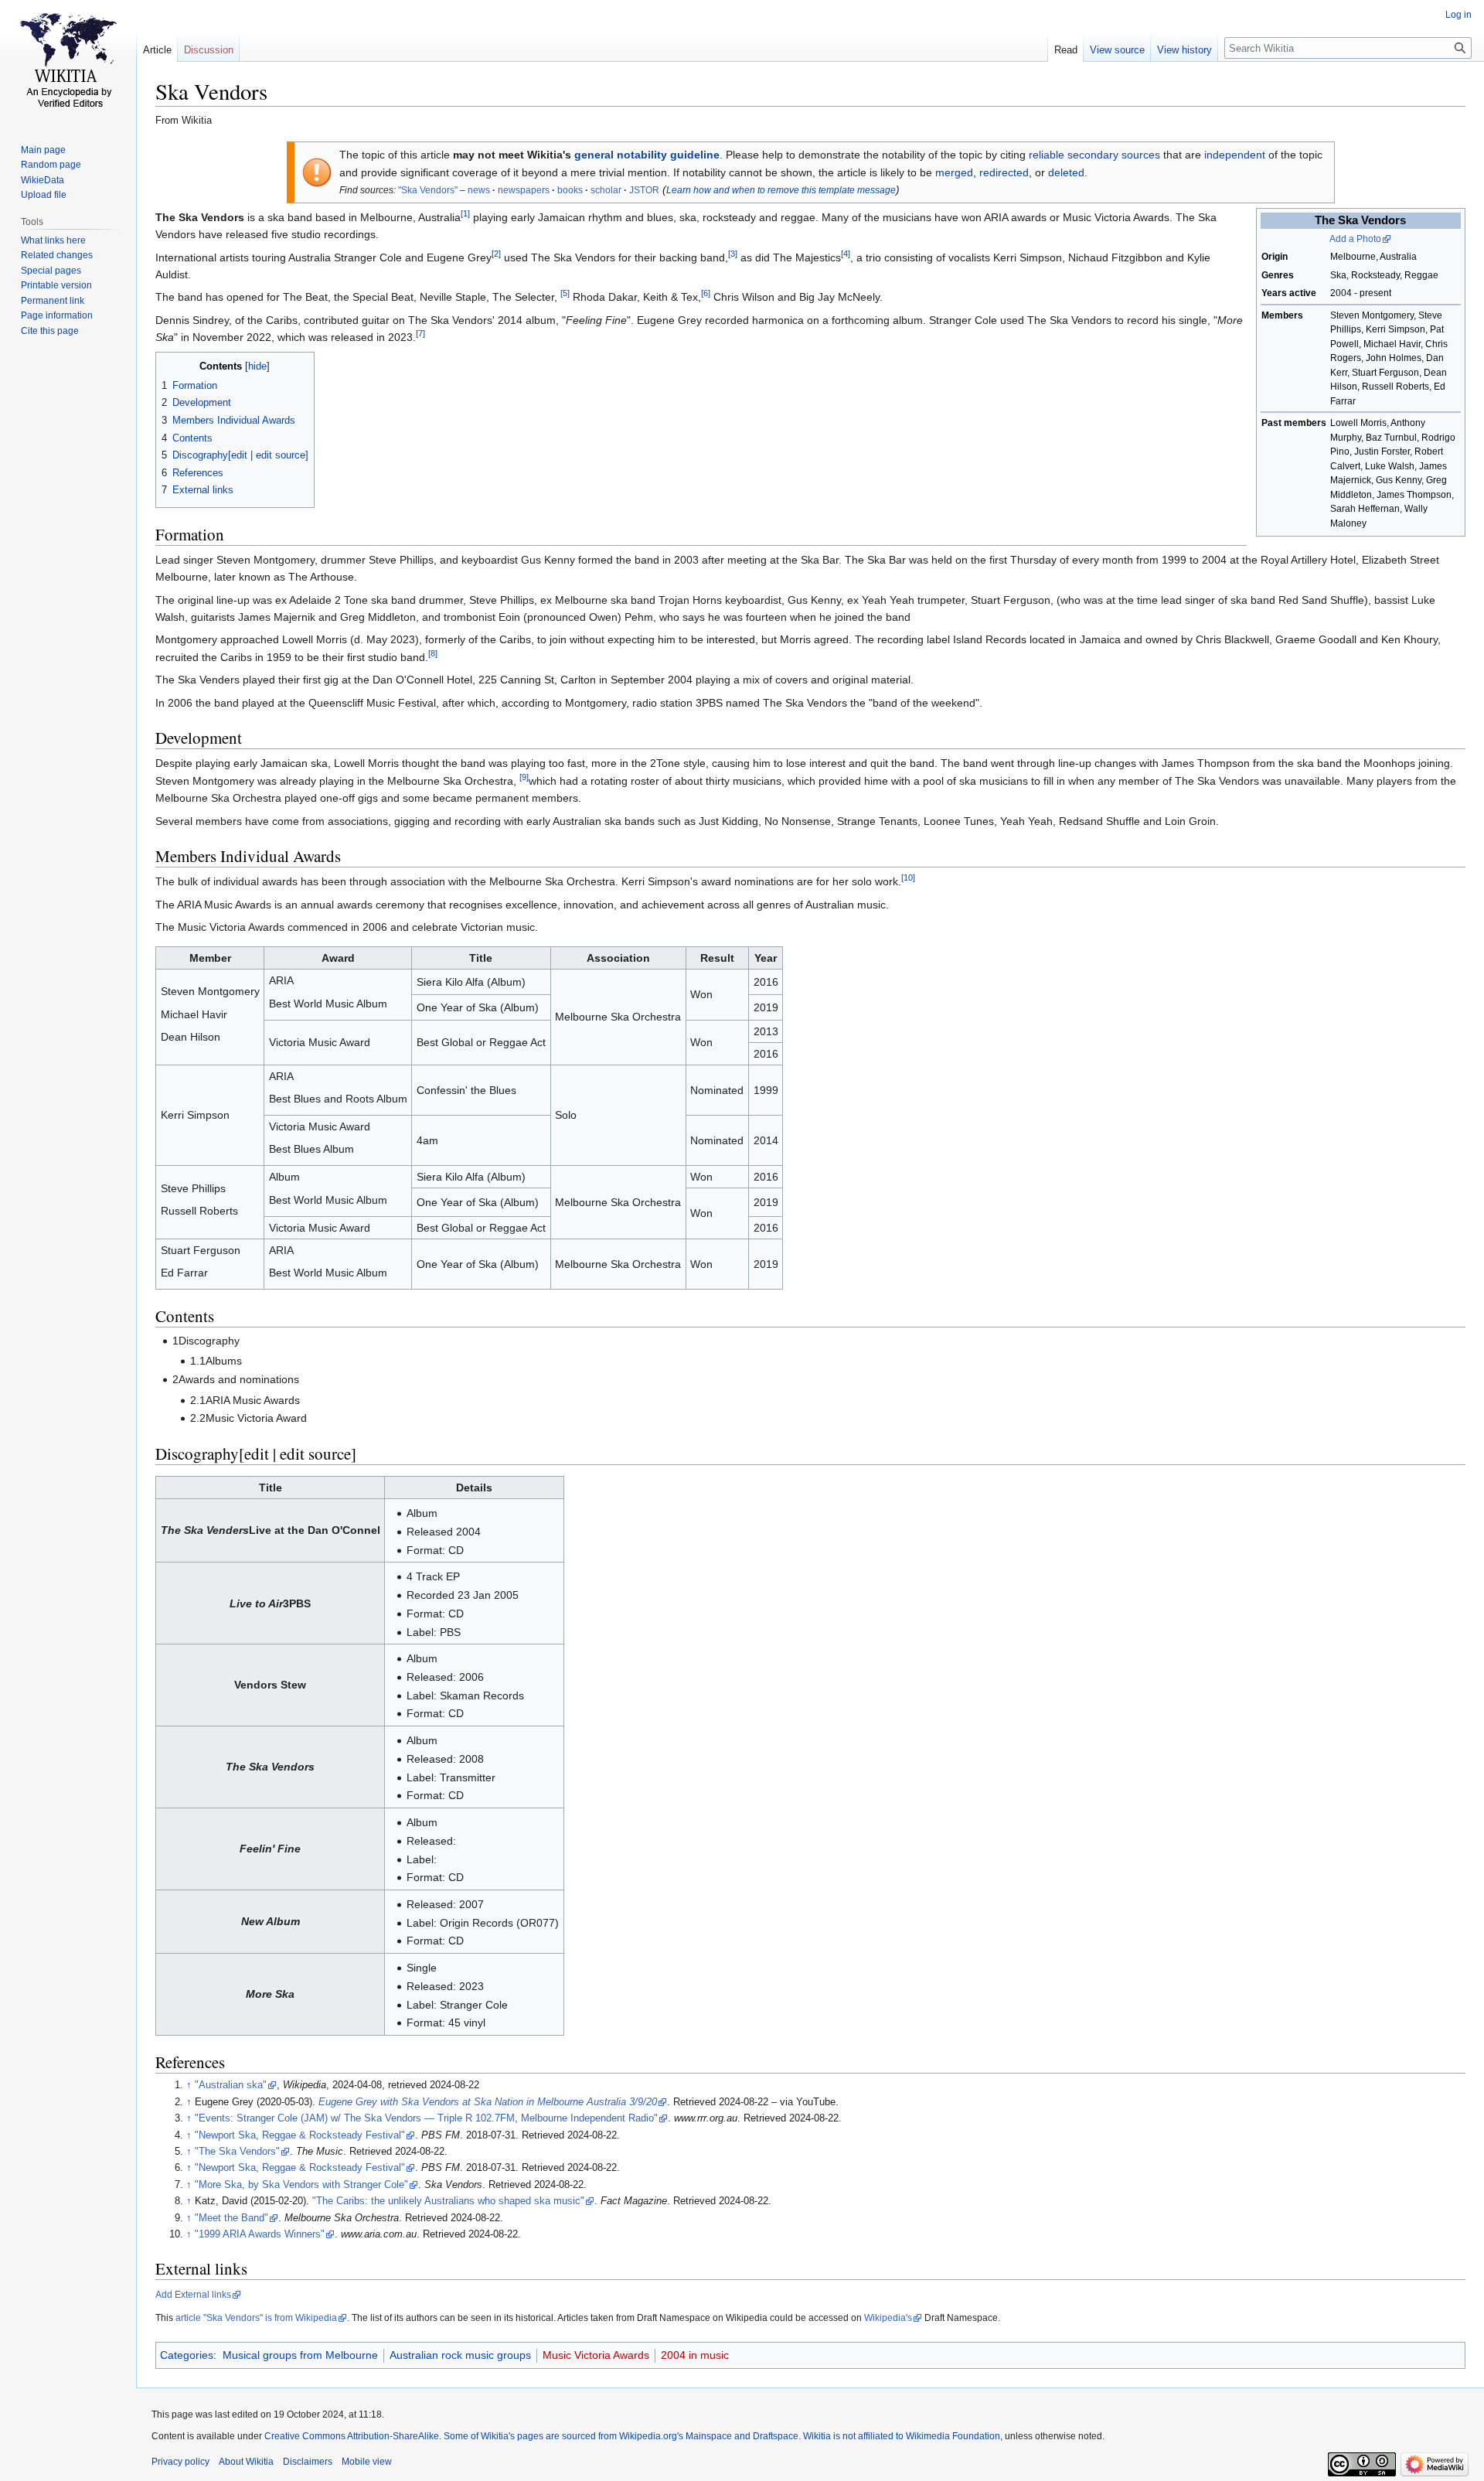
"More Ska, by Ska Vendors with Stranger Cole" (301, 2185)
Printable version (56, 285)
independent (1235, 155)
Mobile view (367, 2462)
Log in (1458, 15)
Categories (187, 2355)
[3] (733, 254)
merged (954, 172)
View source (1117, 50)
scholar (606, 190)
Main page (43, 150)
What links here (53, 240)
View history (1184, 50)
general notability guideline (647, 155)
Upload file (44, 195)
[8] (433, 653)
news (479, 190)
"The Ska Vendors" (237, 2152)
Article (157, 50)
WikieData (43, 180)
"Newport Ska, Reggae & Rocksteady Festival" (300, 2135)
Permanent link (53, 301)
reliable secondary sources (1094, 155)
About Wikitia (246, 2462)
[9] (524, 777)
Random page (51, 165)
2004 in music (695, 2355)
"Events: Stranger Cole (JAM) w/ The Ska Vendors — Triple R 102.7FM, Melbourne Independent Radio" (426, 2118)
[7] (420, 334)
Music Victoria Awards (596, 2355)
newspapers (524, 190)
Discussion (209, 50)
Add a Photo (1355, 239)
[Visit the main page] (68, 62)
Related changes (57, 255)
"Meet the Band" (231, 2218)
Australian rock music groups (460, 2355)
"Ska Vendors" (428, 190)
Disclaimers (308, 2462)
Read (1066, 50)
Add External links (193, 2295)
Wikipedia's (888, 2318)
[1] (465, 213)
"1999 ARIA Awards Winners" (260, 2234)
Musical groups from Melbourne (300, 2355)
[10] (908, 878)
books (570, 190)
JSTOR (644, 190)
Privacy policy (180, 2462)
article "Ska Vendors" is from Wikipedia (256, 2318)
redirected (1004, 172)
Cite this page (50, 331)
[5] (565, 294)
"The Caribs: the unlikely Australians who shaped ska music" (448, 2201)
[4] (846, 254)
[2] (496, 254)
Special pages (51, 271)
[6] (706, 294)
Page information (57, 315)
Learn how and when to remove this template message (781, 190)
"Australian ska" (231, 2085)
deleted (1066, 172)
